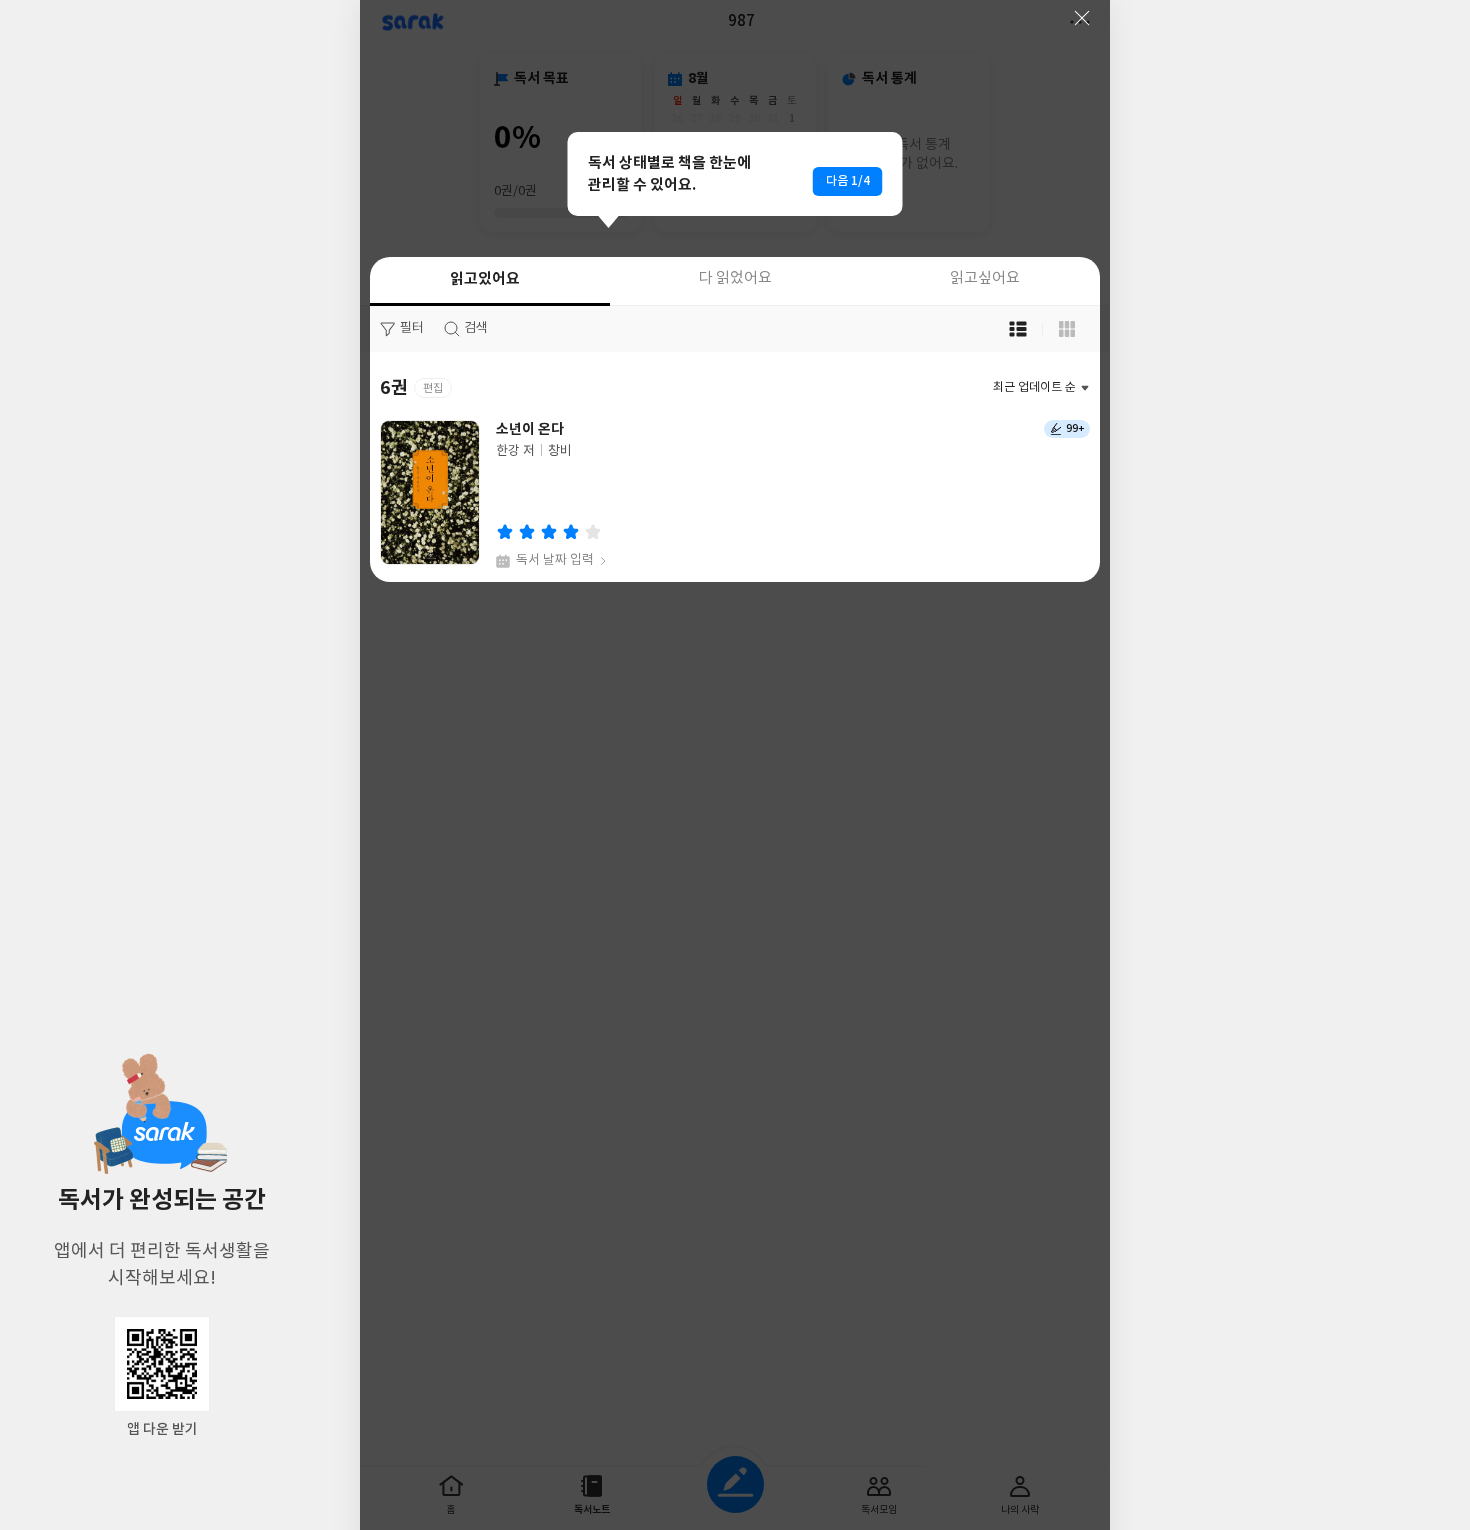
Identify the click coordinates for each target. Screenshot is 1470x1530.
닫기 (1082, 18)
